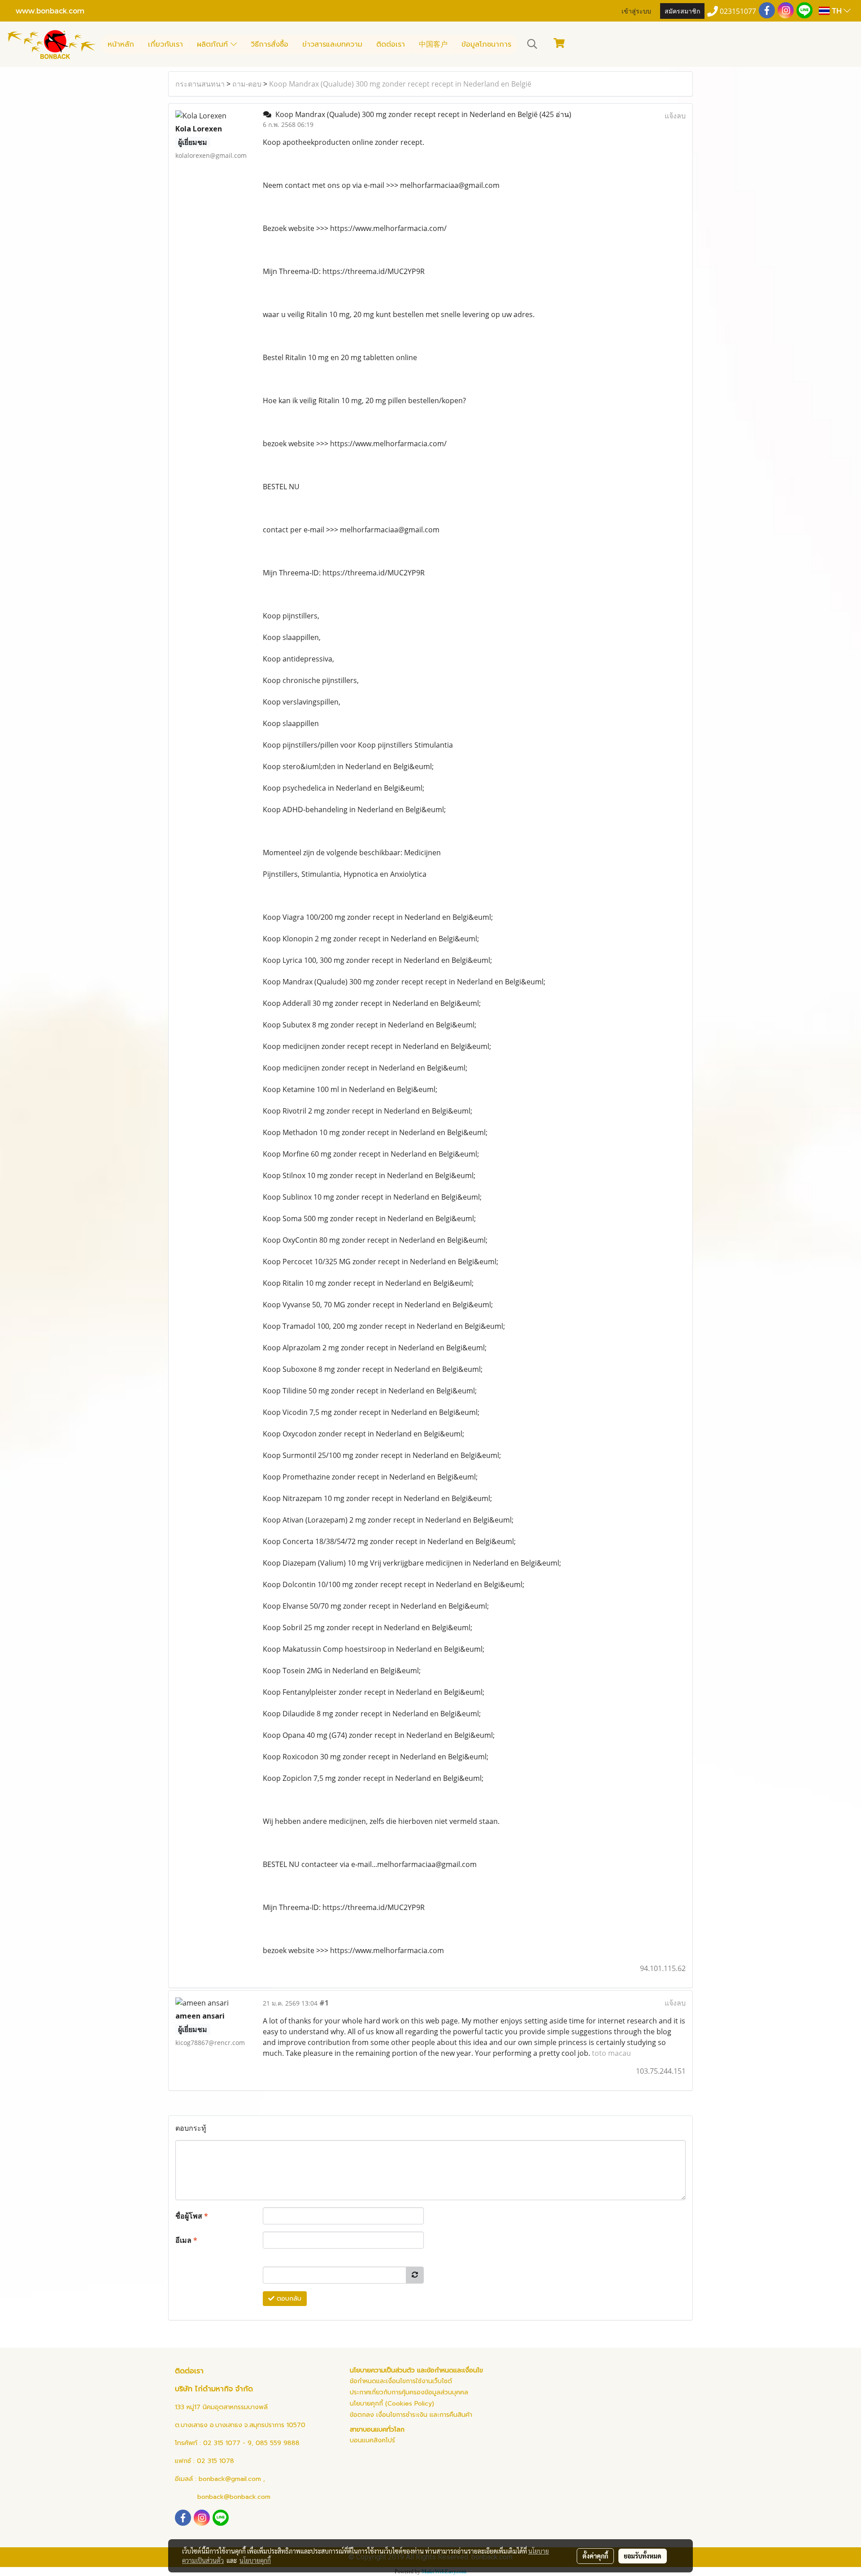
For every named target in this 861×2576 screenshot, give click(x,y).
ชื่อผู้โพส (192, 2216)
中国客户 (433, 44)
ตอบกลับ (288, 2299)
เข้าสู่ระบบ (636, 11)
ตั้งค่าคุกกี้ (595, 2556)
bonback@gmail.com (230, 2479)
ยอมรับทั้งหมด (643, 2556)
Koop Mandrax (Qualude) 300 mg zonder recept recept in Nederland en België (400, 84)
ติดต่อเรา (391, 44)
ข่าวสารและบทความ (332, 44)
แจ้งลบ (675, 116)
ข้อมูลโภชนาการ (486, 44)
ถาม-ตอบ (247, 84)
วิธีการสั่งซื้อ (270, 44)
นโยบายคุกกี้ (255, 2560)
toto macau (611, 2053)
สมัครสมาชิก (682, 11)
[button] (532, 44)
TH (837, 11)
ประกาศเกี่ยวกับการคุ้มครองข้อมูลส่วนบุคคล (409, 2392)
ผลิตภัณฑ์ (214, 44)
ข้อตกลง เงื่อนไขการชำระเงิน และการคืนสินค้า (411, 2415)
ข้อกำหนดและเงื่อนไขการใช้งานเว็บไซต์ (401, 2381)
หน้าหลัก (121, 44)
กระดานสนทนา (200, 84)
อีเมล (186, 2240)
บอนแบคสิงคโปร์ (372, 2440)
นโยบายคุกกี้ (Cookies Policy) (392, 2404)
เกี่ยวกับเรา (165, 44)
